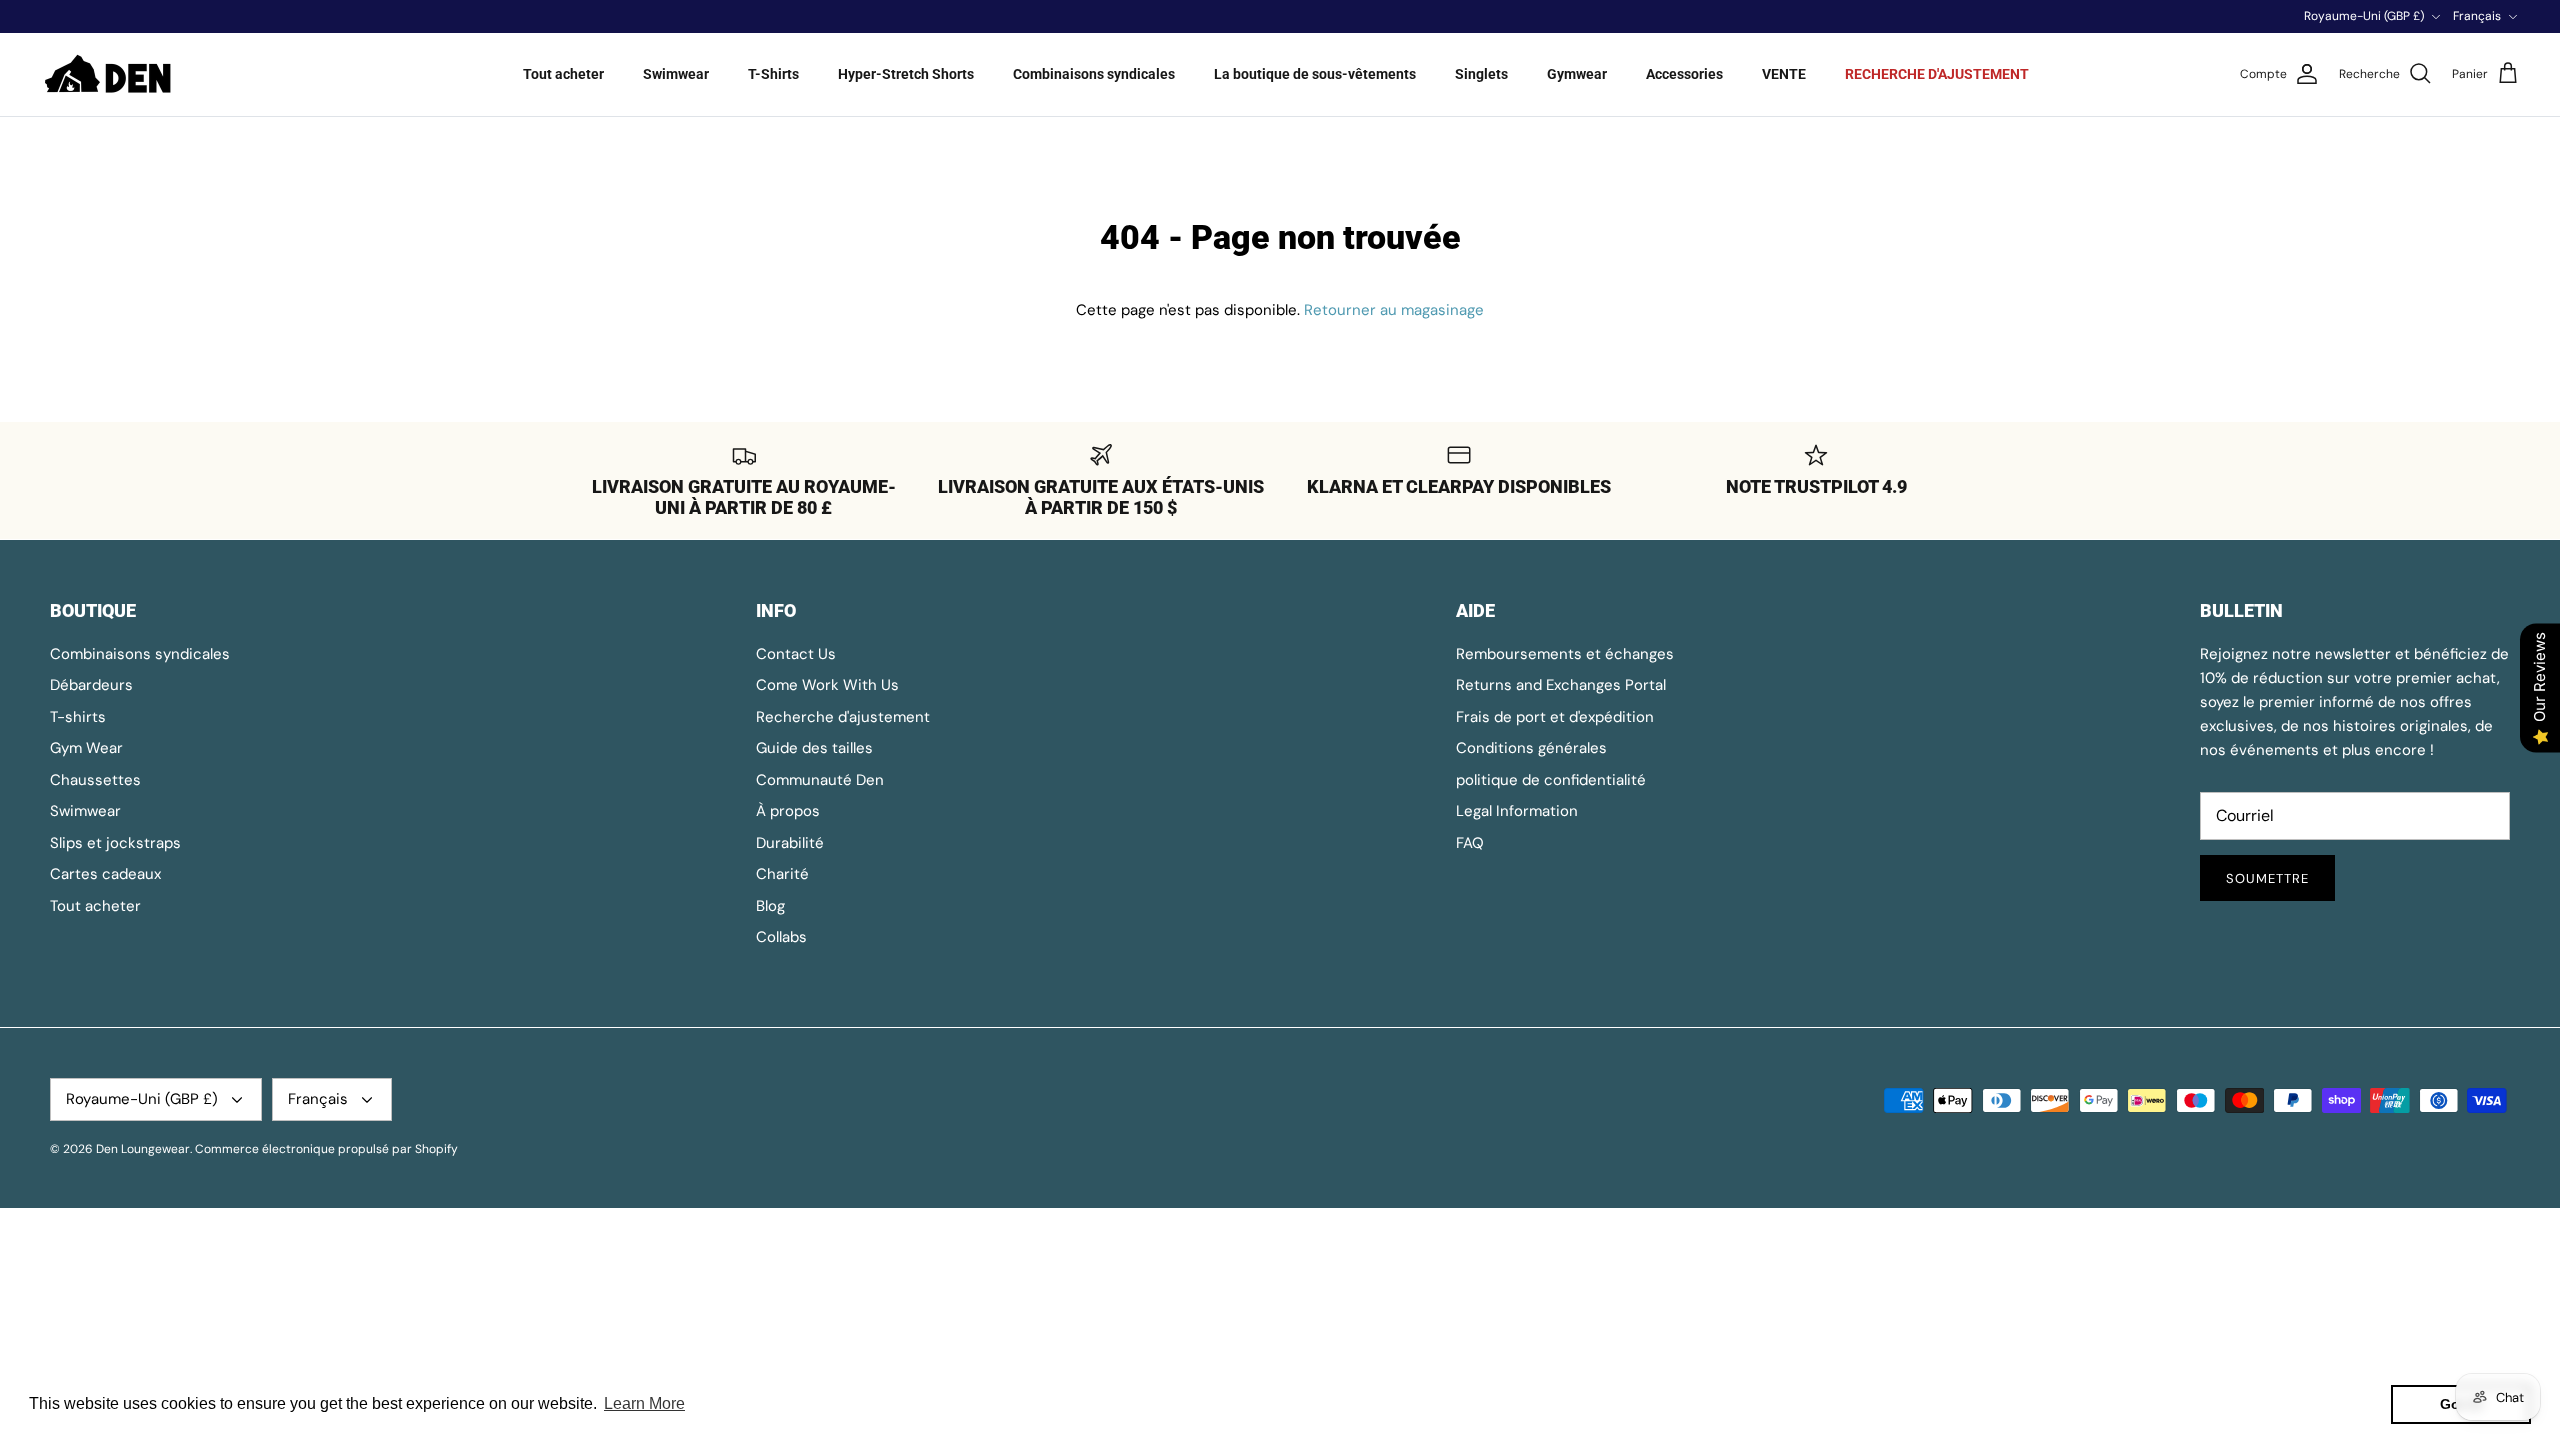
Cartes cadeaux (105, 874)
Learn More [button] (644, 1403)
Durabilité (790, 843)
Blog (770, 906)
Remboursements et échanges (1565, 654)
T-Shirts (773, 74)
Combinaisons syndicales (1094, 74)
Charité (782, 874)
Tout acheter (563, 74)
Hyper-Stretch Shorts (906, 74)
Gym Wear (86, 748)
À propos (788, 811)
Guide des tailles (814, 748)
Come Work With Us (827, 685)
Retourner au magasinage (1394, 310)
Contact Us (796, 654)
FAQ (1470, 843)
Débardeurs (91, 685)
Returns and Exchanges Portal (1561, 685)
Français (2477, 16)
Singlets (1481, 74)
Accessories (1684, 74)
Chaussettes (95, 780)
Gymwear (1577, 74)
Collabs (781, 937)
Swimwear (676, 74)
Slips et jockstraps (115, 843)
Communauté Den (820, 780)
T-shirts (78, 717)
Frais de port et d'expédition (1555, 717)
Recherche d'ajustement (843, 717)
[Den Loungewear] (110, 74)
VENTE (1784, 74)
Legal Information (1517, 811)
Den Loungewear (143, 1149)
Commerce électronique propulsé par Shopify (326, 1149)
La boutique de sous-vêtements (1315, 74)
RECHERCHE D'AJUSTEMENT (1937, 74)
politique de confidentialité (1551, 780)
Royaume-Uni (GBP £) (2364, 16)
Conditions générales (1531, 748)
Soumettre (2267, 878)
